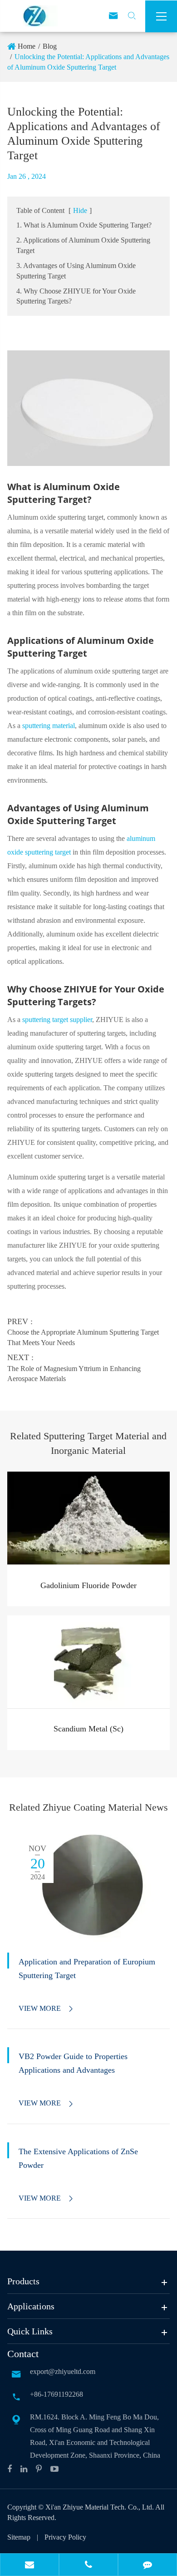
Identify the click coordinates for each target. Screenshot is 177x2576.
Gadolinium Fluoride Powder (88, 1585)
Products (23, 2281)
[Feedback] (147, 2566)
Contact (23, 2354)
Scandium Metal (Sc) (88, 1729)
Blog (50, 46)
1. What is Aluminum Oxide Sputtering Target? (84, 225)
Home (27, 46)
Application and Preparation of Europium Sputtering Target (87, 1969)
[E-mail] (29, 2566)
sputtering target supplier (57, 1020)
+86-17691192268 (57, 2394)
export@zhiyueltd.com (63, 2371)
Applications (31, 2306)
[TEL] (88, 2566)
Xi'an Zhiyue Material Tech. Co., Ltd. (100, 2507)
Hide (80, 210)
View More (47, 2009)
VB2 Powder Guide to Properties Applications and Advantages (73, 2063)
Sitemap (19, 2537)
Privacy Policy (65, 2537)
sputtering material (49, 726)
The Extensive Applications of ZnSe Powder (78, 2158)
